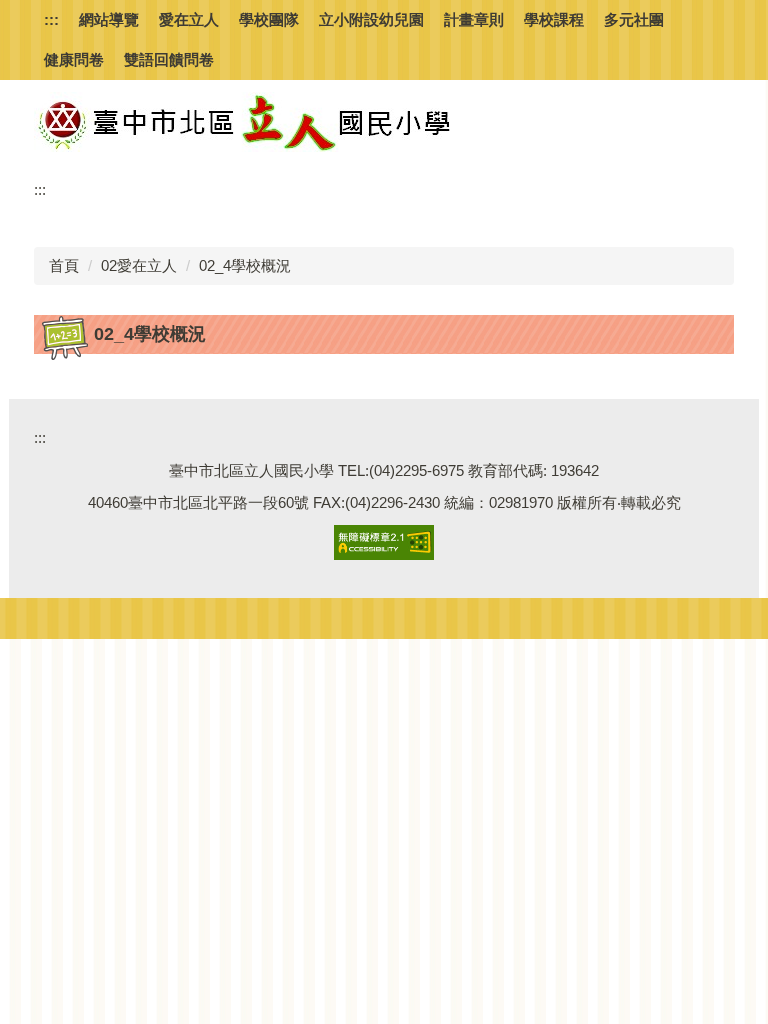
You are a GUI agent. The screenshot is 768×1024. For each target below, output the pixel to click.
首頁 (64, 265)
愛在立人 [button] (189, 19)
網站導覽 (109, 19)
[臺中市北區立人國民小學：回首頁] (284, 122)
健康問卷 (74, 59)
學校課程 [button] (554, 19)
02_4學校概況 (245, 265)
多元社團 (634, 19)
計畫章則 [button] (474, 19)
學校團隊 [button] (269, 19)
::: (51, 19)
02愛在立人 (139, 265)
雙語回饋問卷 (169, 59)
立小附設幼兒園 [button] (371, 19)
